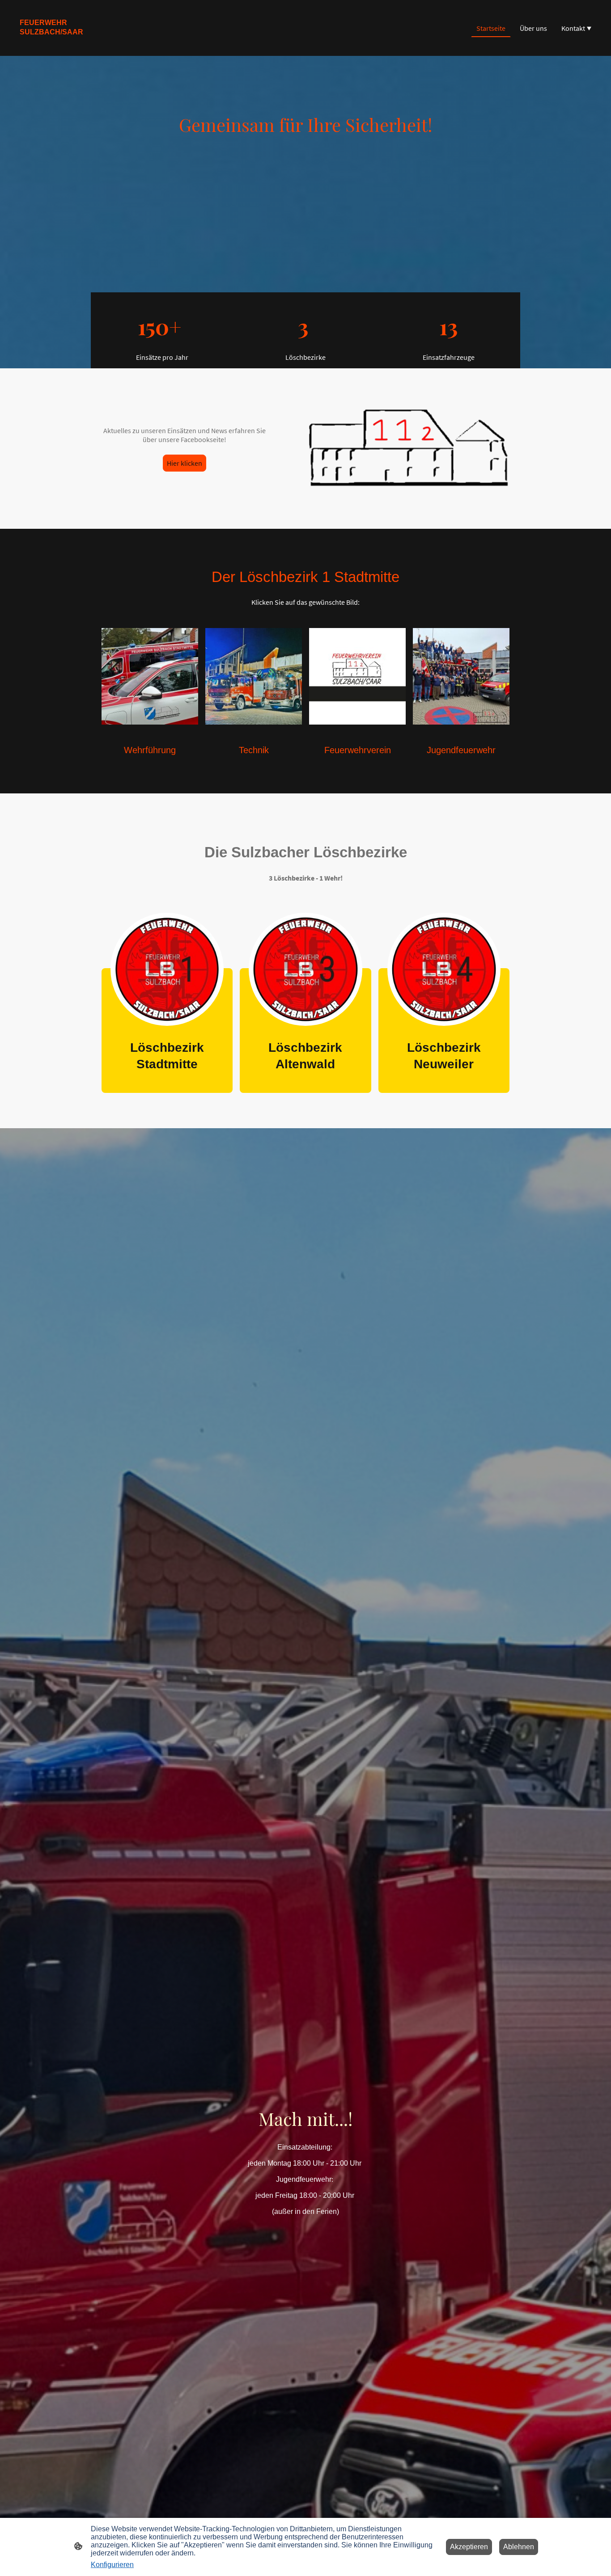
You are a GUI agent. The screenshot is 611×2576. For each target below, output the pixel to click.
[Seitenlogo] (57, 45)
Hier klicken (185, 463)
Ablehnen (519, 2547)
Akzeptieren (469, 2547)
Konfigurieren (112, 2565)
